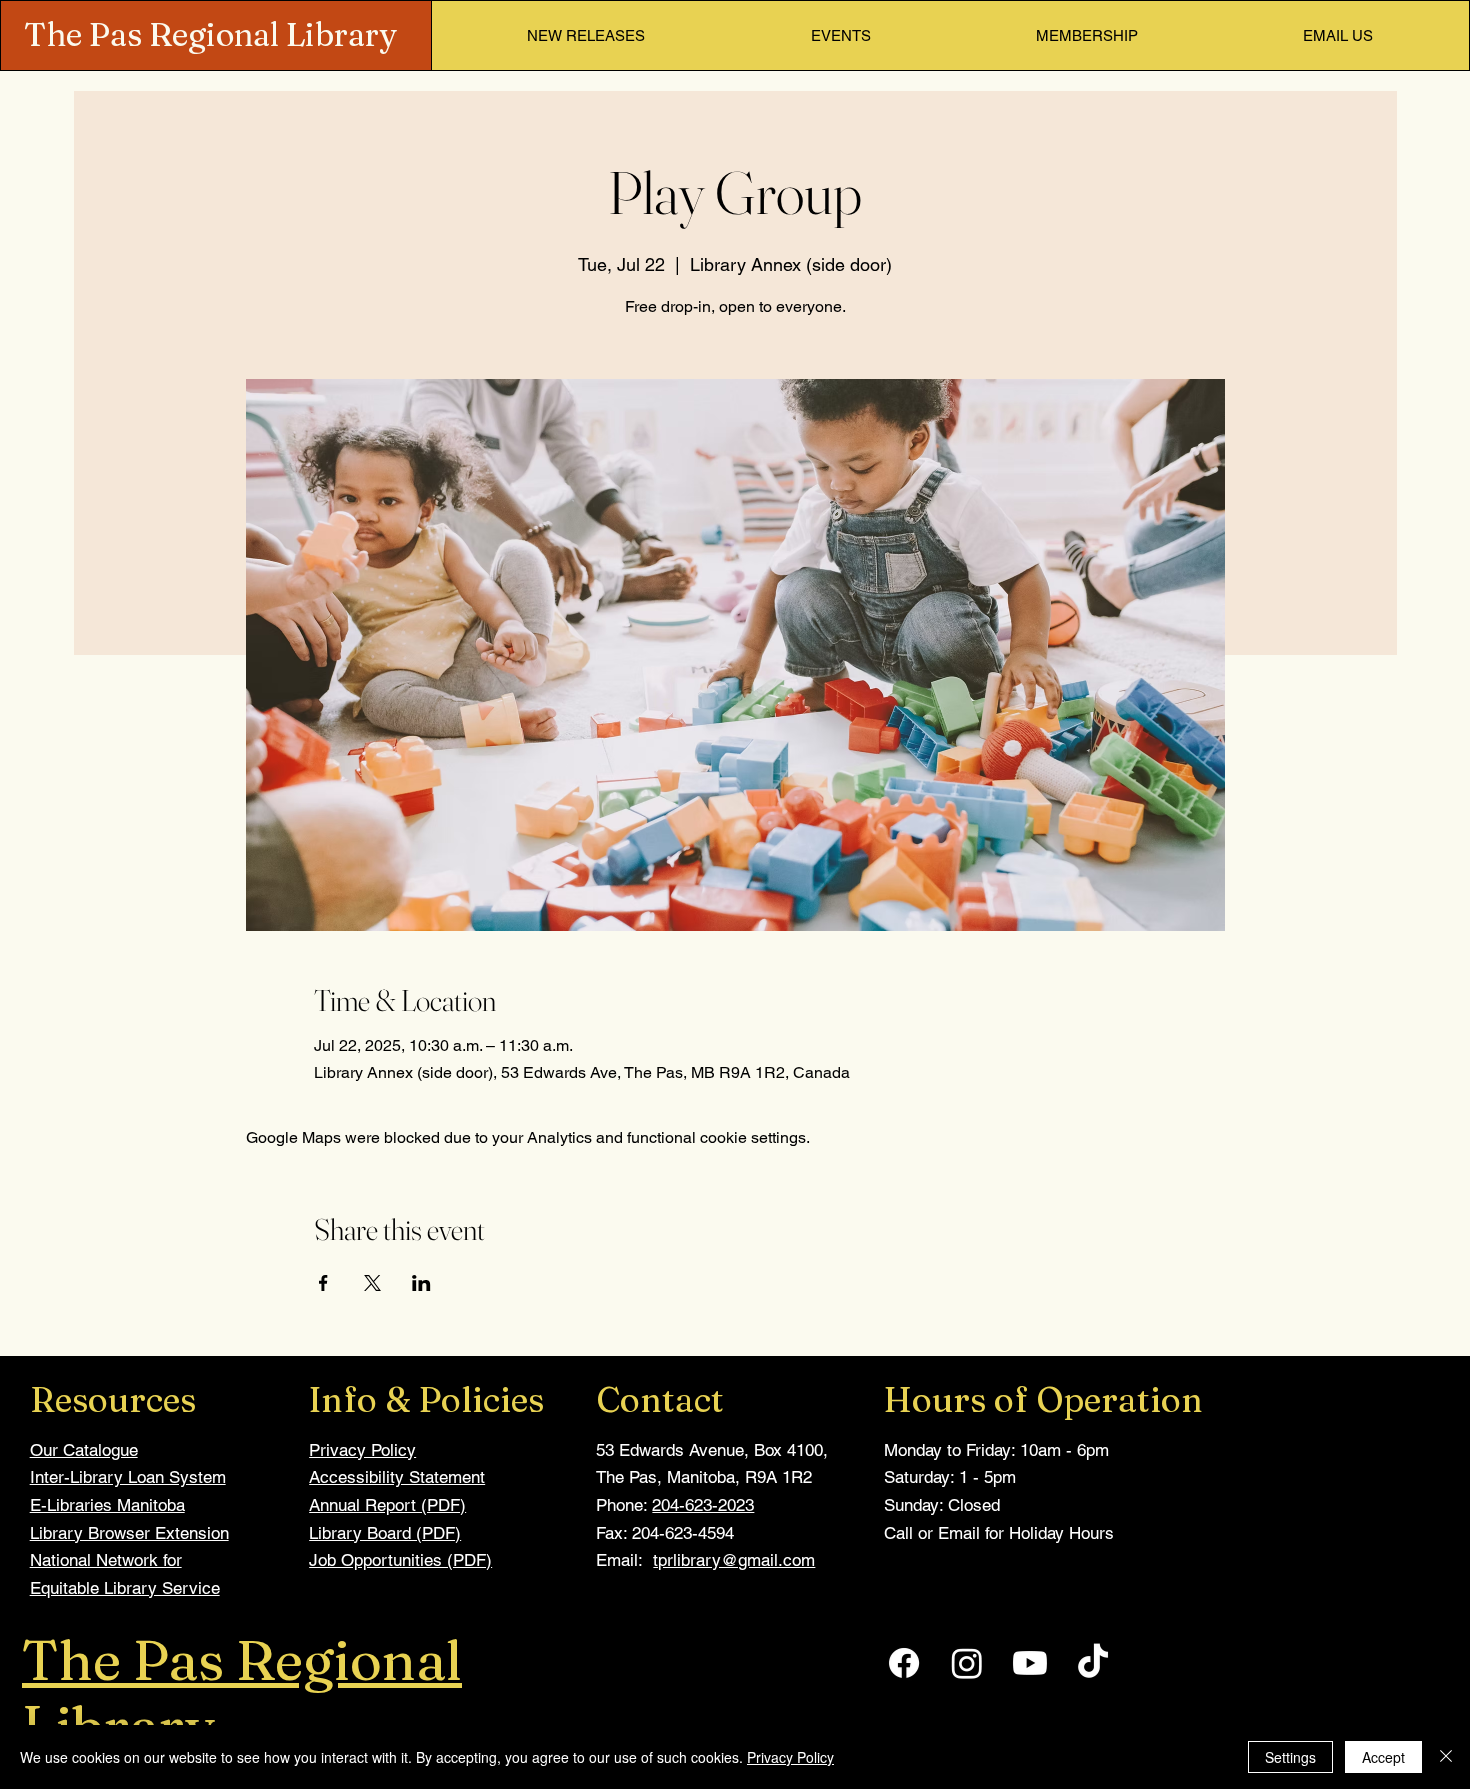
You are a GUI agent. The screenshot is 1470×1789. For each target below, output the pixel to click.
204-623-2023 (703, 1505)
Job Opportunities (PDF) (400, 1560)
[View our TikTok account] (1093, 1663)
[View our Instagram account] (967, 1663)
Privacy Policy (362, 1450)
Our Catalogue (84, 1450)
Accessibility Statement (397, 1477)
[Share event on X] (372, 1283)
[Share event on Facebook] (323, 1283)
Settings (1290, 1757)
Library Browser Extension (129, 1533)
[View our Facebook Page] (904, 1663)
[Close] (1446, 1757)
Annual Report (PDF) (387, 1505)
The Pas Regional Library (210, 34)
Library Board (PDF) (385, 1533)
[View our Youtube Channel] (1030, 1663)
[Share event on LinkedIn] (421, 1283)
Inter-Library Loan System (128, 1477)
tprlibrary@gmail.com (734, 1560)
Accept (1383, 1757)
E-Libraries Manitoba (107, 1505)
